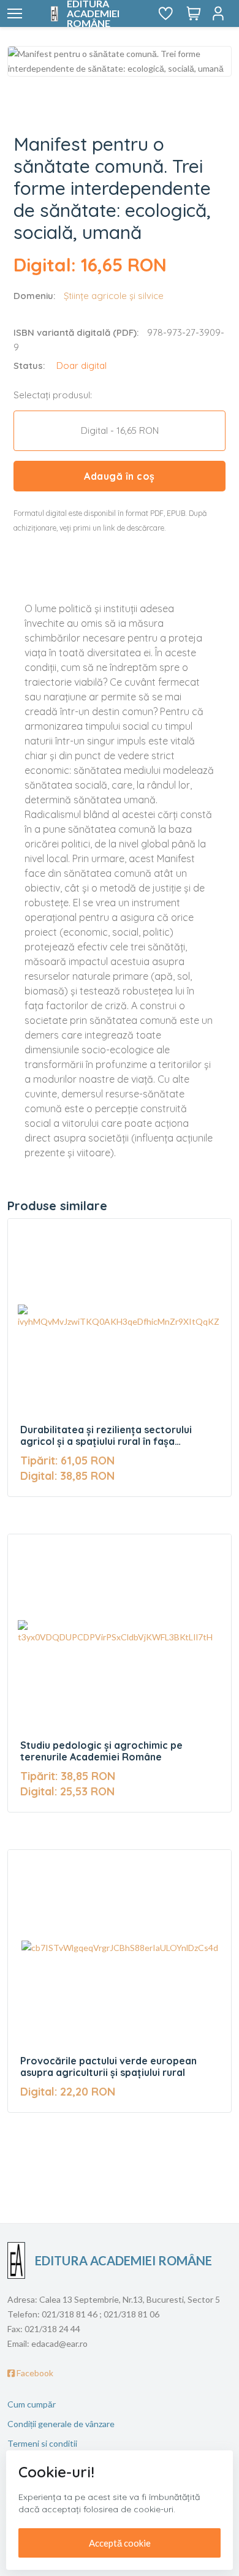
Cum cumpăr (32, 2404)
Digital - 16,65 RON (120, 430)
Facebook (34, 2373)
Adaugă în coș (120, 476)
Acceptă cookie (120, 2543)
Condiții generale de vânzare (61, 2424)
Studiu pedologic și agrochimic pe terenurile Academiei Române (101, 1751)
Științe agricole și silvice (114, 296)
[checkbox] (120, 431)
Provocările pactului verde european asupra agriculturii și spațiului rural (108, 2067)
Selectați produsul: (53, 395)
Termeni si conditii (42, 2443)
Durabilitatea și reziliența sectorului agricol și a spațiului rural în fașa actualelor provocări (106, 1436)
